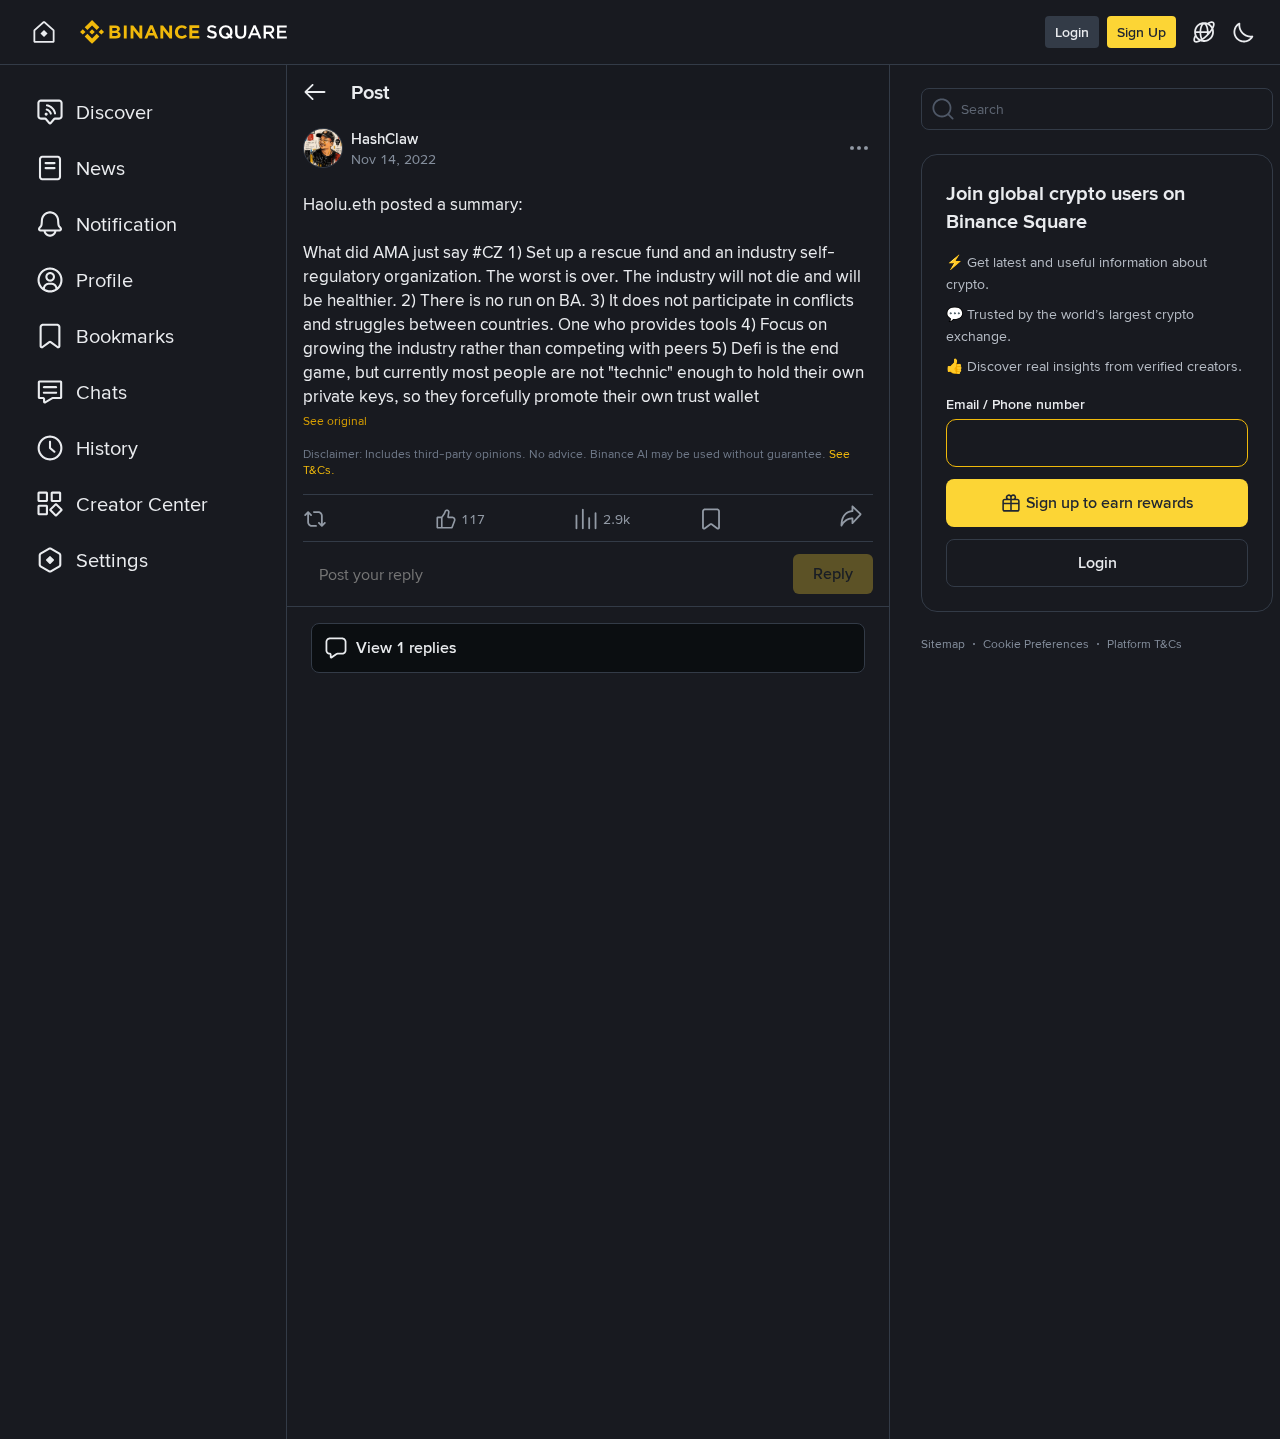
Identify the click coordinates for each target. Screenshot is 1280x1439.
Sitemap (943, 644)
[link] (144, 112)
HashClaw (384, 139)
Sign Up (1141, 32)
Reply (833, 573)
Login (1072, 32)
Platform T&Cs (1144, 644)
